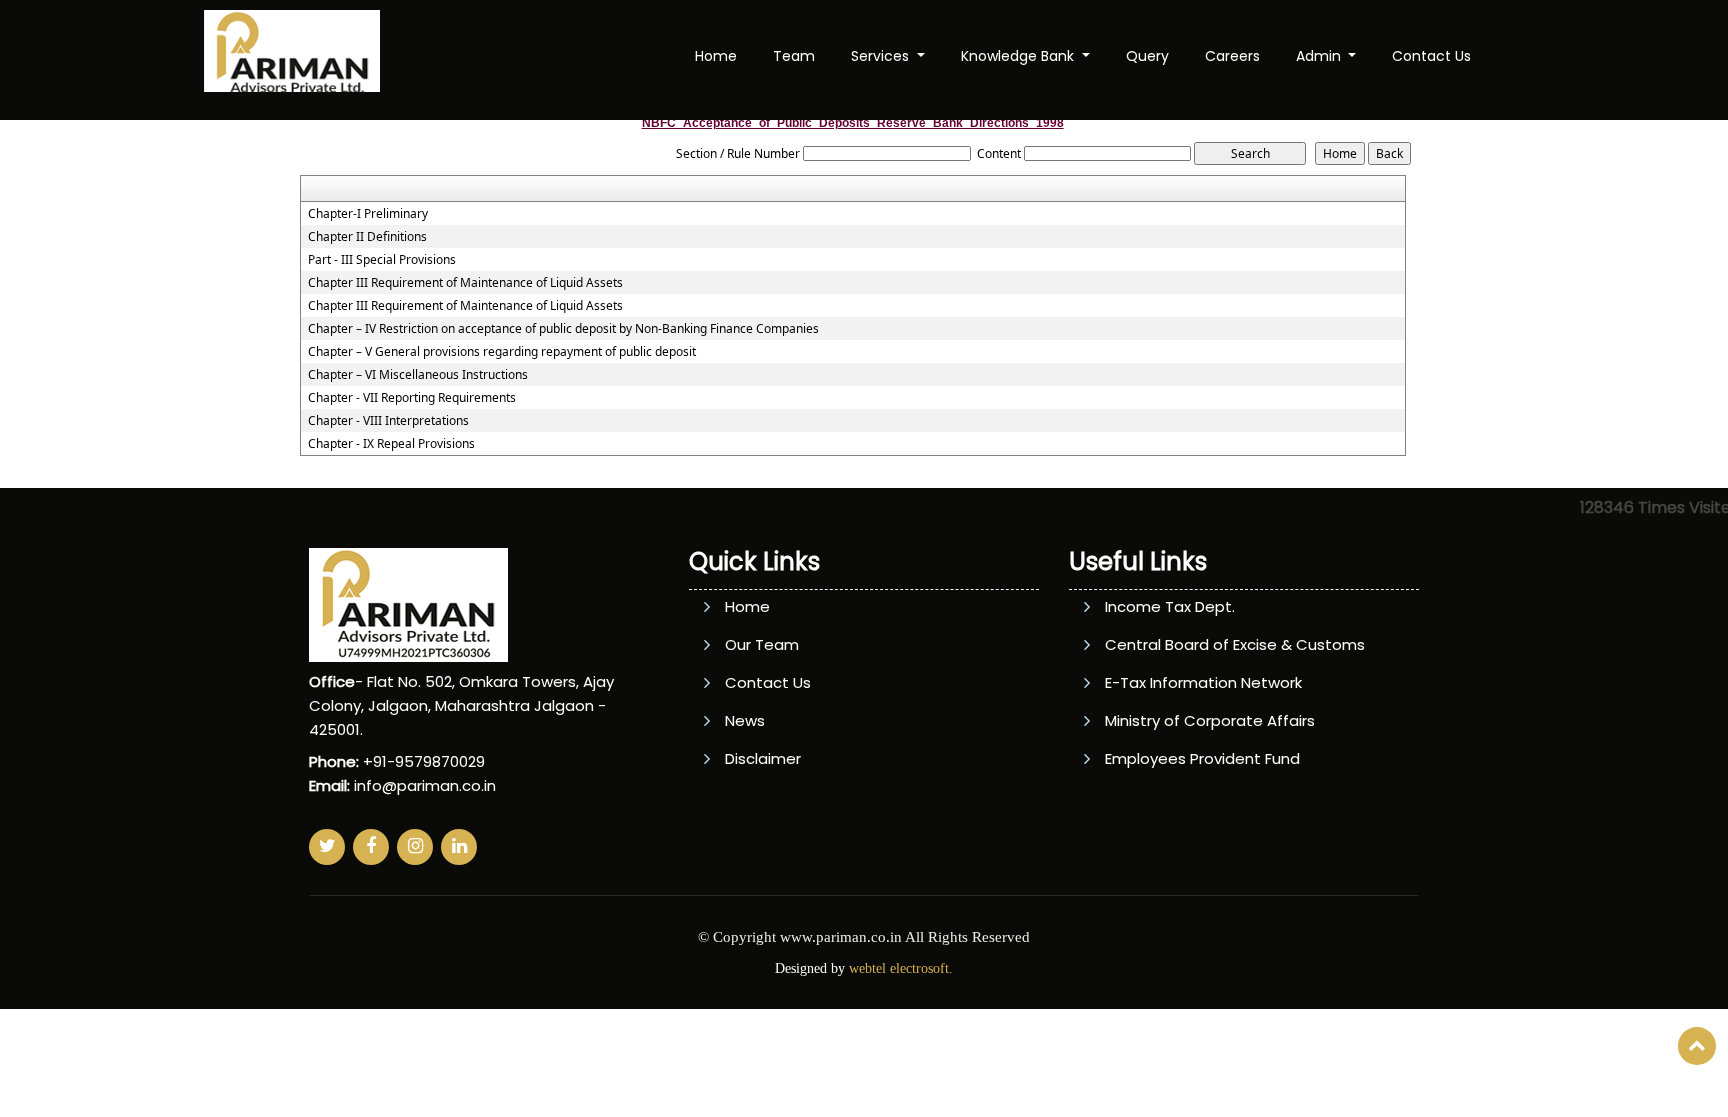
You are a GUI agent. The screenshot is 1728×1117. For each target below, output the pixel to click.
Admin (1320, 56)
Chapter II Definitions (367, 237)
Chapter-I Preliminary (368, 214)
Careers (1232, 56)
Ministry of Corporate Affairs (1210, 720)
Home (716, 56)
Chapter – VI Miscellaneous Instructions (418, 375)
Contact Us (1431, 56)
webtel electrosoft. (901, 968)
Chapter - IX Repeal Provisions (391, 444)
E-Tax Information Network (1203, 682)
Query (1147, 56)
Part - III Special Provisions (382, 260)
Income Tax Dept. (1170, 606)
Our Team (762, 644)
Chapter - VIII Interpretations (388, 421)
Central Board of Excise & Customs (1235, 644)
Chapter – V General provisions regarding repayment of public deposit (502, 352)
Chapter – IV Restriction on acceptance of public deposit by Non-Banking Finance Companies (563, 329)
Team (794, 56)
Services (882, 56)
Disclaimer (763, 758)
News (745, 720)
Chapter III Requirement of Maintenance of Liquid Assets (465, 283)
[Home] (292, 58)
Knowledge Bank (1019, 56)
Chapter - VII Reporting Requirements (412, 398)
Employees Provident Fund (1202, 758)
